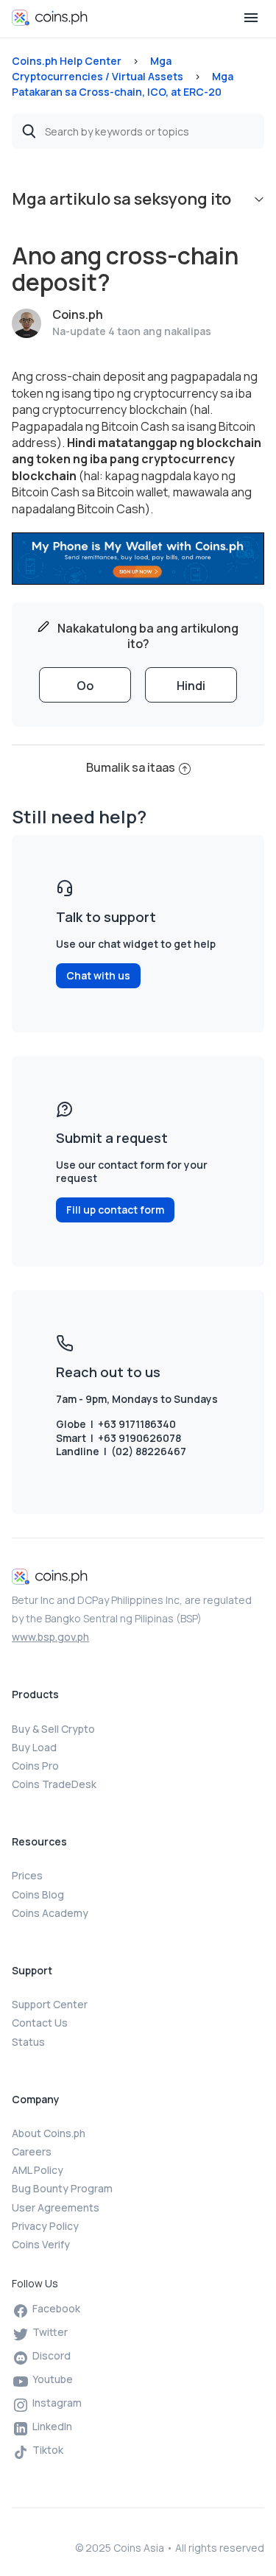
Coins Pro (35, 1766)
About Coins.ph (49, 2133)
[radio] (85, 685)
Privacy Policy (45, 2226)
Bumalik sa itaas (131, 767)
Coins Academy (50, 1913)
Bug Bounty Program (62, 2188)
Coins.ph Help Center (67, 61)
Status (28, 2042)
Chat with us (98, 975)
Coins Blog (38, 1894)
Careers (32, 2151)
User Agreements (56, 2207)
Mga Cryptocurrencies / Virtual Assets (98, 68)
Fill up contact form (115, 1210)
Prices (27, 1875)
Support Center (50, 2004)
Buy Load (34, 1747)
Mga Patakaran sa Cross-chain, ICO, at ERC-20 (123, 84)
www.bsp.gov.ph (50, 1637)
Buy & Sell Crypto (53, 1729)
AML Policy (38, 2170)
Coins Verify (41, 2244)
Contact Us (40, 2023)
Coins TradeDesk (54, 1784)
